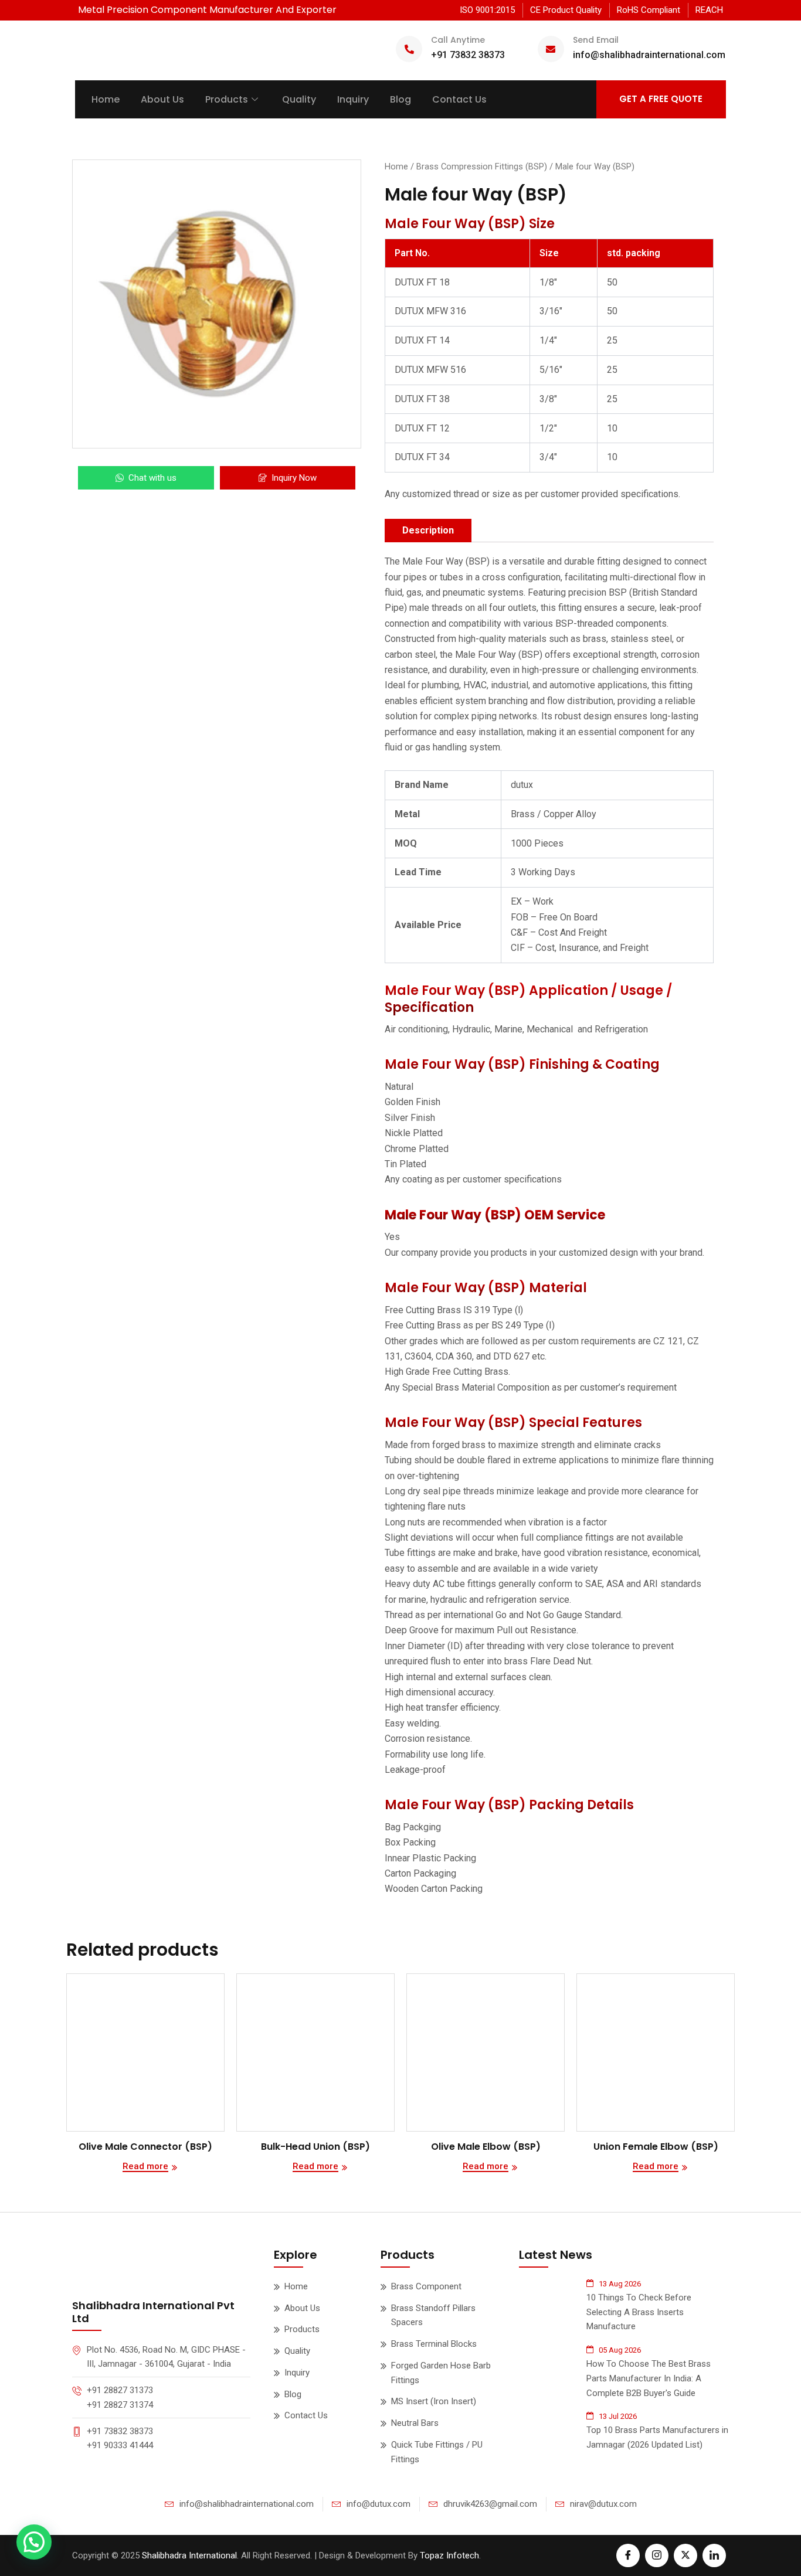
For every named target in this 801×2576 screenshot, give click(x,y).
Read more (145, 2167)
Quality (299, 99)
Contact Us (459, 99)
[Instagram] (657, 2555)
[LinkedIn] (714, 2555)
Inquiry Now (294, 478)
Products (227, 99)
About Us (162, 99)
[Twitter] (685, 2555)
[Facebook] (628, 2555)
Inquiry (353, 99)
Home (106, 99)
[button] (34, 2542)
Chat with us (152, 478)
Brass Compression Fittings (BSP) (482, 166)
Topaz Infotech (449, 2555)
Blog (400, 99)
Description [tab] (428, 530)
